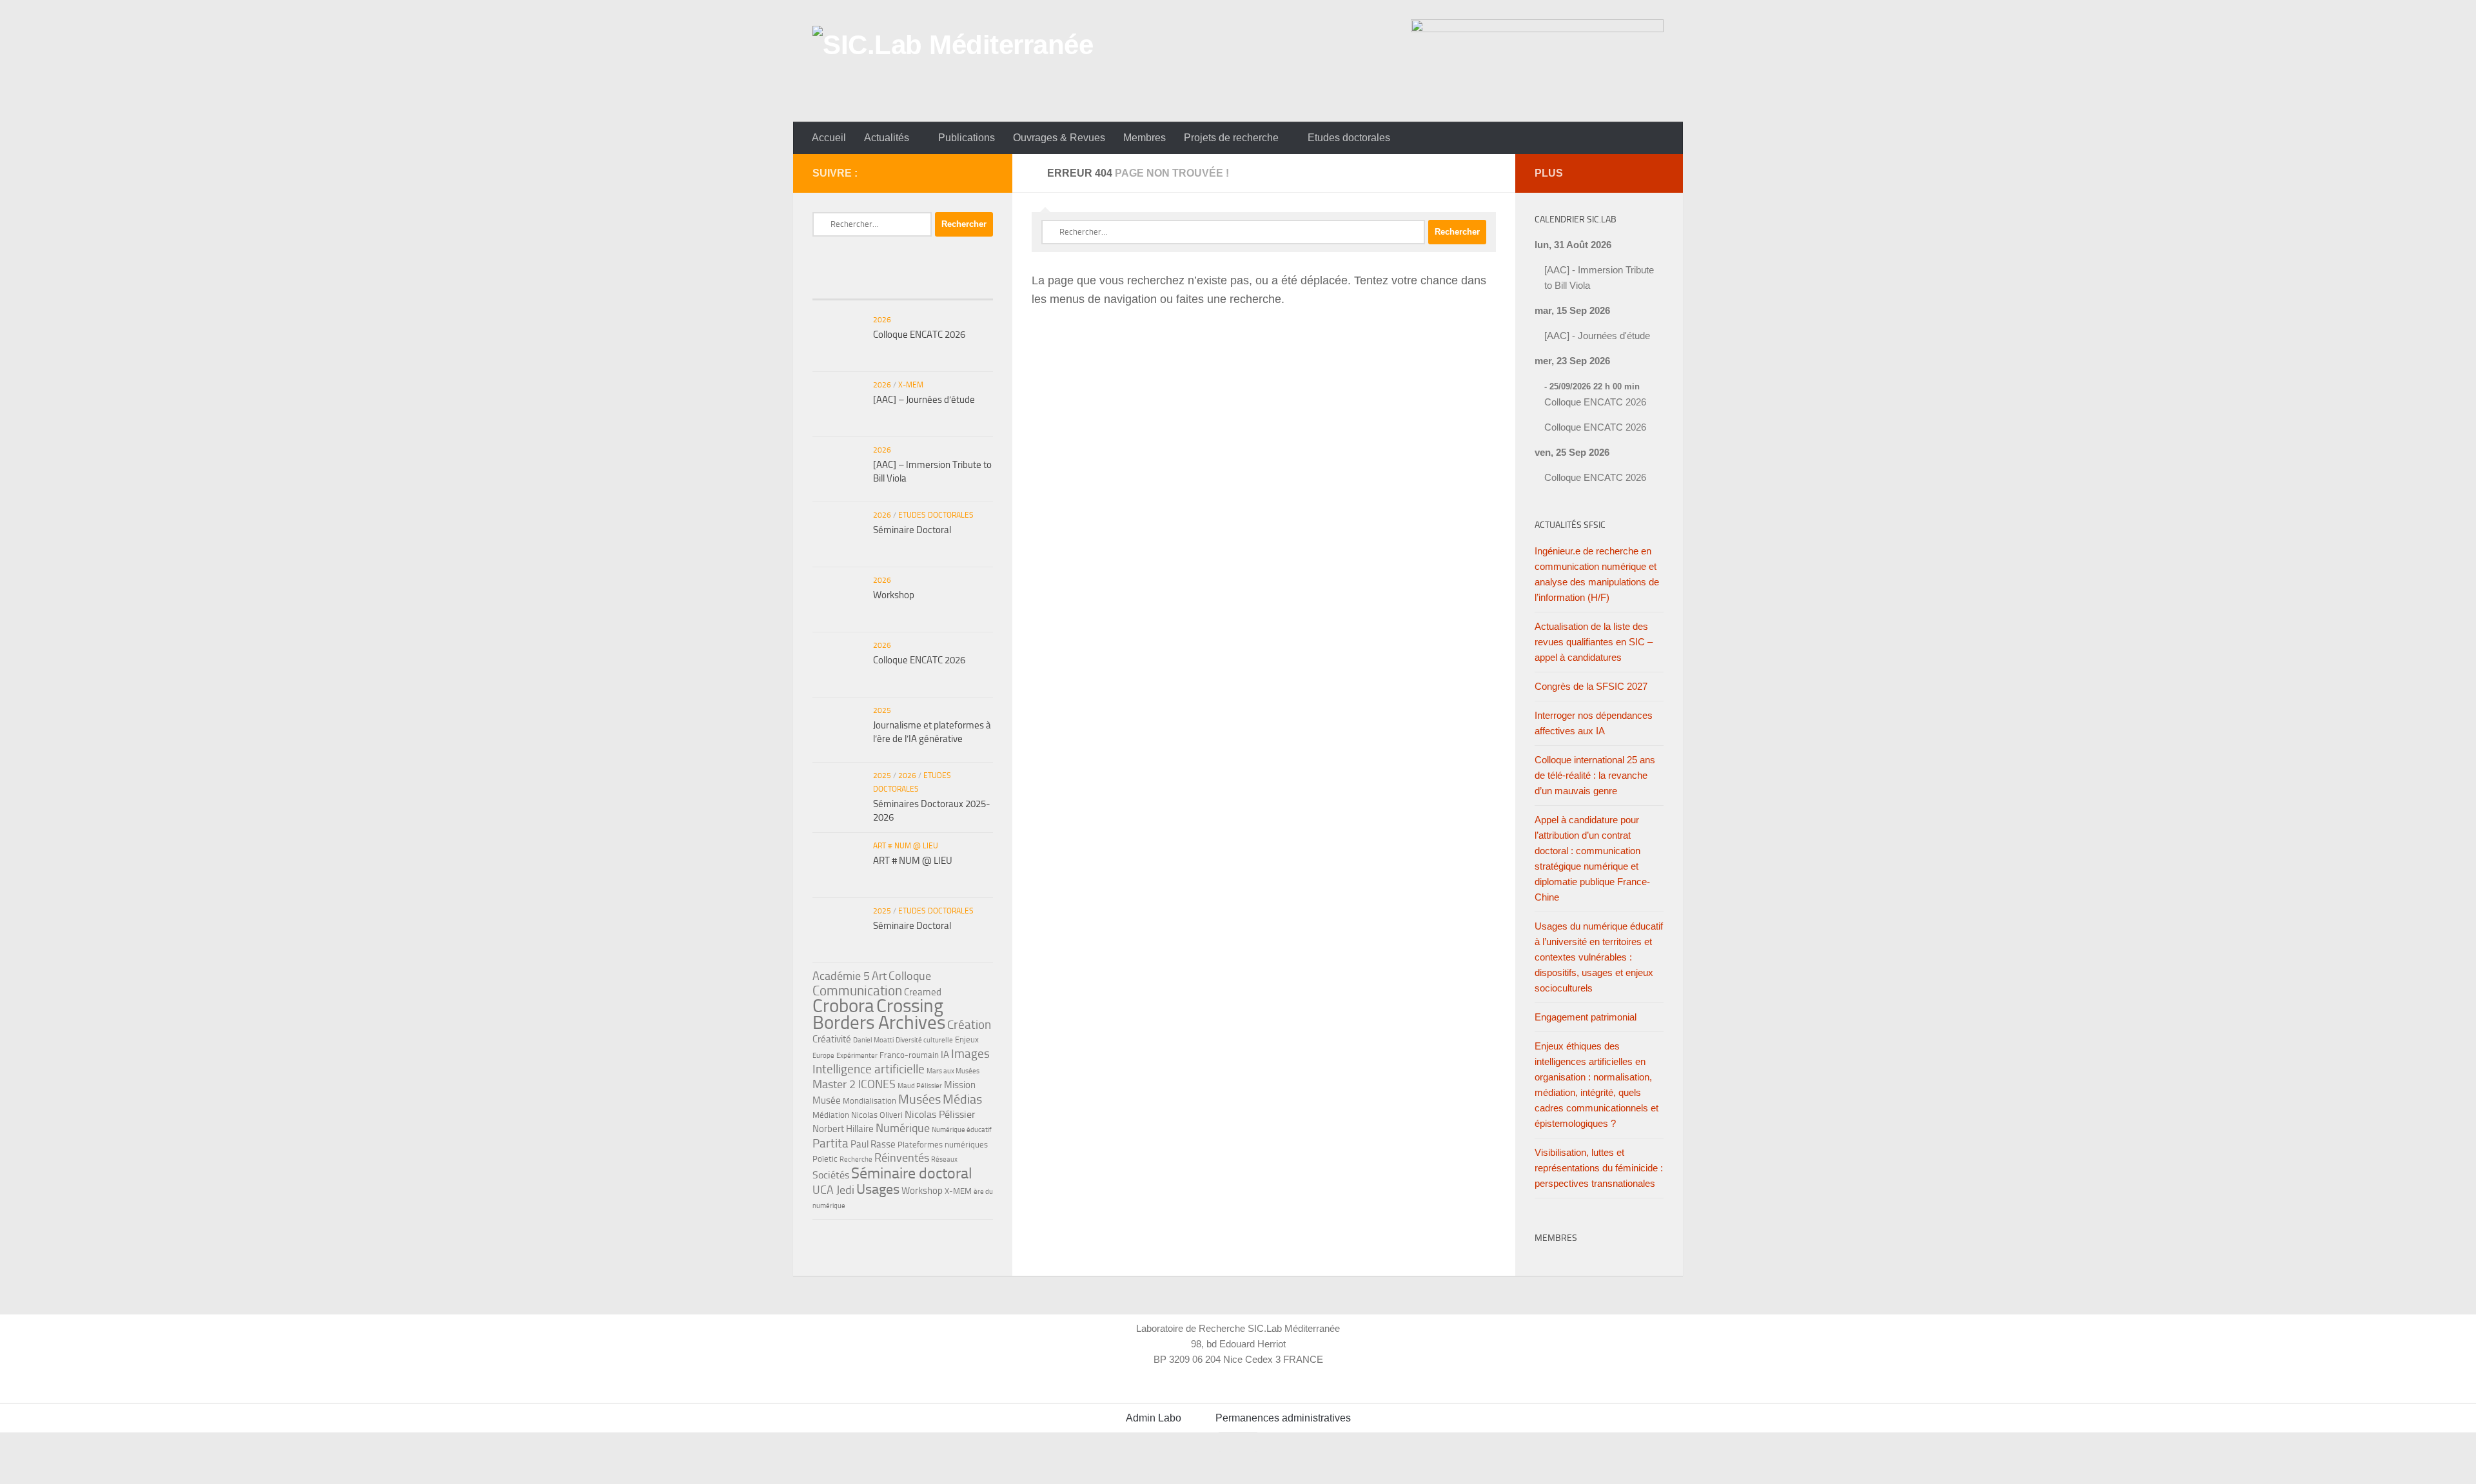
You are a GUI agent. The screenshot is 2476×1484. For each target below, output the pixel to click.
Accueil (829, 138)
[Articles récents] (842, 287)
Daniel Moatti (873, 1040)
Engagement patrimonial (1586, 1017)
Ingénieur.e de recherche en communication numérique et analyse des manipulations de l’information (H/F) (1597, 574)
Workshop (894, 595)
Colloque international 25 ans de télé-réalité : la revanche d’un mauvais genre (1595, 775)
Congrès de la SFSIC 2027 (1591, 686)
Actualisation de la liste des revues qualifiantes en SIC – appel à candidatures (1594, 642)
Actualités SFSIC (1570, 525)
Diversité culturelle (924, 1040)
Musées (919, 1099)
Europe (823, 1056)
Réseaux (944, 1159)
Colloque (910, 976)
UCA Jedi (833, 1190)
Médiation (831, 1115)
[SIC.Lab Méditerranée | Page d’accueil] (953, 61)
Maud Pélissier (920, 1086)
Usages (878, 1189)
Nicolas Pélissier (940, 1114)
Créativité (832, 1039)
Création (969, 1025)
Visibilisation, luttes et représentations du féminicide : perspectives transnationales (1599, 1168)
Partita (830, 1143)
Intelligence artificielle (869, 1069)
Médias (962, 1099)
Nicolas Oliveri (877, 1115)
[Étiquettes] (963, 287)
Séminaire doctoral (912, 1173)
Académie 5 (841, 976)
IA (945, 1055)
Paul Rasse (873, 1144)
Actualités (887, 138)
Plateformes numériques (943, 1145)
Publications (967, 138)
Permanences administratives (1283, 1418)
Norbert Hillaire (843, 1129)
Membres (1145, 138)
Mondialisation (870, 1101)
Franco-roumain (909, 1055)
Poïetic (825, 1159)
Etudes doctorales (1349, 138)
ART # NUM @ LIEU (906, 846)
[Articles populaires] (902, 287)
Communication (857, 991)
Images (970, 1054)
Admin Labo (1154, 1418)
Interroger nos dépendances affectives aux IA (1594, 723)
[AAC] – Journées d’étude (924, 400)
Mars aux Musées (953, 1071)
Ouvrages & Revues (1059, 138)
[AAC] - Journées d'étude (1597, 336)
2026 (882, 320)
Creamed (923, 992)
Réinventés (902, 1158)
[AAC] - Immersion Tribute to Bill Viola (1599, 278)
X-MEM (911, 385)
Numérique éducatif (962, 1130)
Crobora (843, 1006)
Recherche (856, 1159)
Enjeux (967, 1040)
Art (879, 976)
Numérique (903, 1128)
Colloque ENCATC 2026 (919, 335)
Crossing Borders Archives (879, 1014)
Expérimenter (857, 1056)
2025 (882, 710)
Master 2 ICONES (854, 1084)
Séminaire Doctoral (912, 530)
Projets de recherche (1231, 138)
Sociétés (831, 1175)
